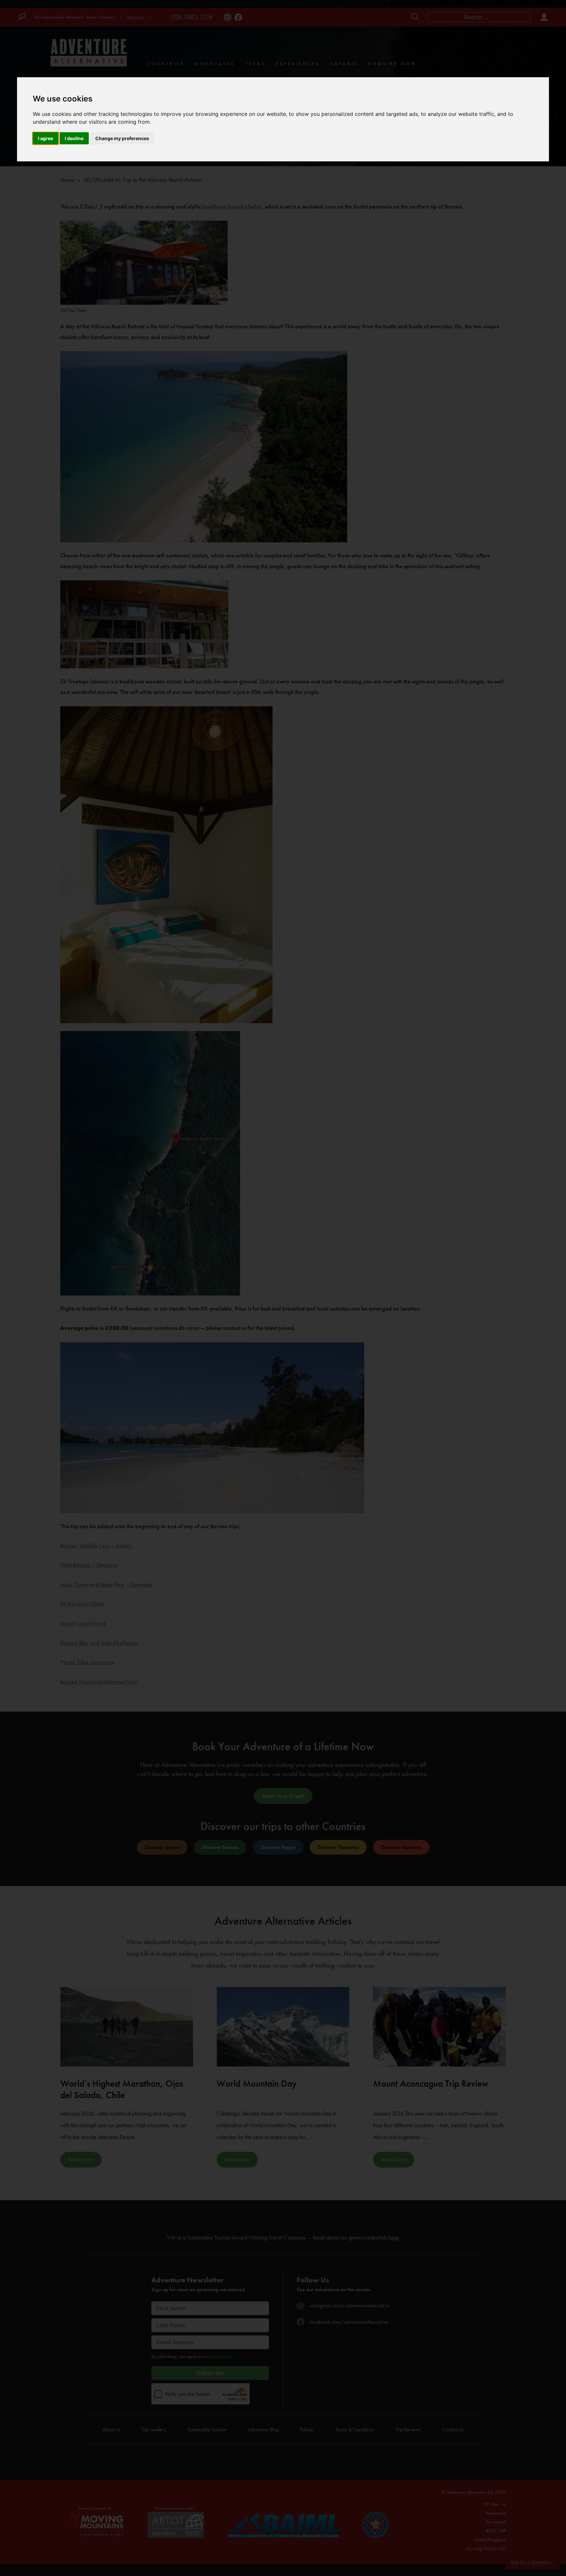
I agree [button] (46, 138)
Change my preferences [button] (122, 138)
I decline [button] (74, 138)
